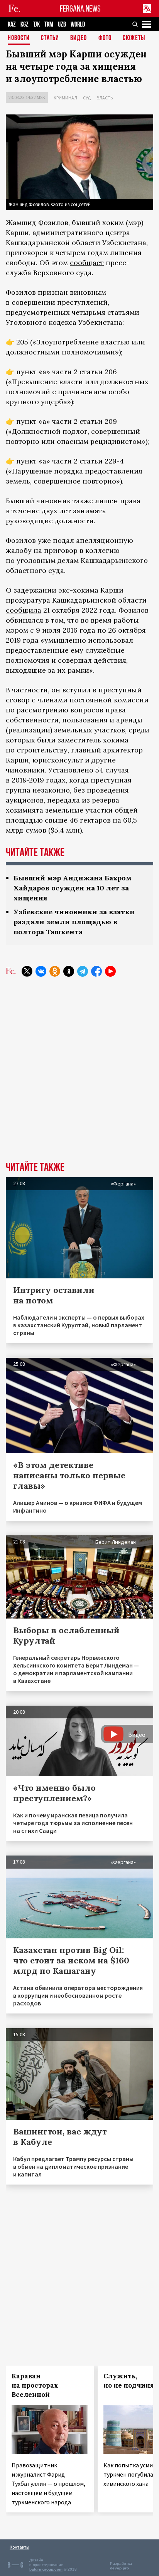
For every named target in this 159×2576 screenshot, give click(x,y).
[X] (27, 971)
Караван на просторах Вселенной (35, 2385)
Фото (105, 38)
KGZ (25, 24)
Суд (87, 98)
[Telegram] (83, 971)
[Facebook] (96, 971)
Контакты (19, 2547)
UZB (62, 24)
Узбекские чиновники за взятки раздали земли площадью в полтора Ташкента (74, 922)
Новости (19, 38)
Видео (79, 38)
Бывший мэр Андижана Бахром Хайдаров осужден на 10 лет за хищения (73, 888)
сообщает (87, 263)
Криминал (65, 98)
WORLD (78, 24)
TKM (49, 24)
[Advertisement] (79, 1075)
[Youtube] (110, 971)
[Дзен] (69, 971)
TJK (36, 24)
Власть (105, 98)
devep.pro (119, 2568)
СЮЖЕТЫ (134, 38)
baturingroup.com (46, 2569)
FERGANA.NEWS (80, 9)
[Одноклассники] (55, 971)
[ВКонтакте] (41, 971)
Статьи (50, 38)
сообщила (24, 610)
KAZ (12, 24)
